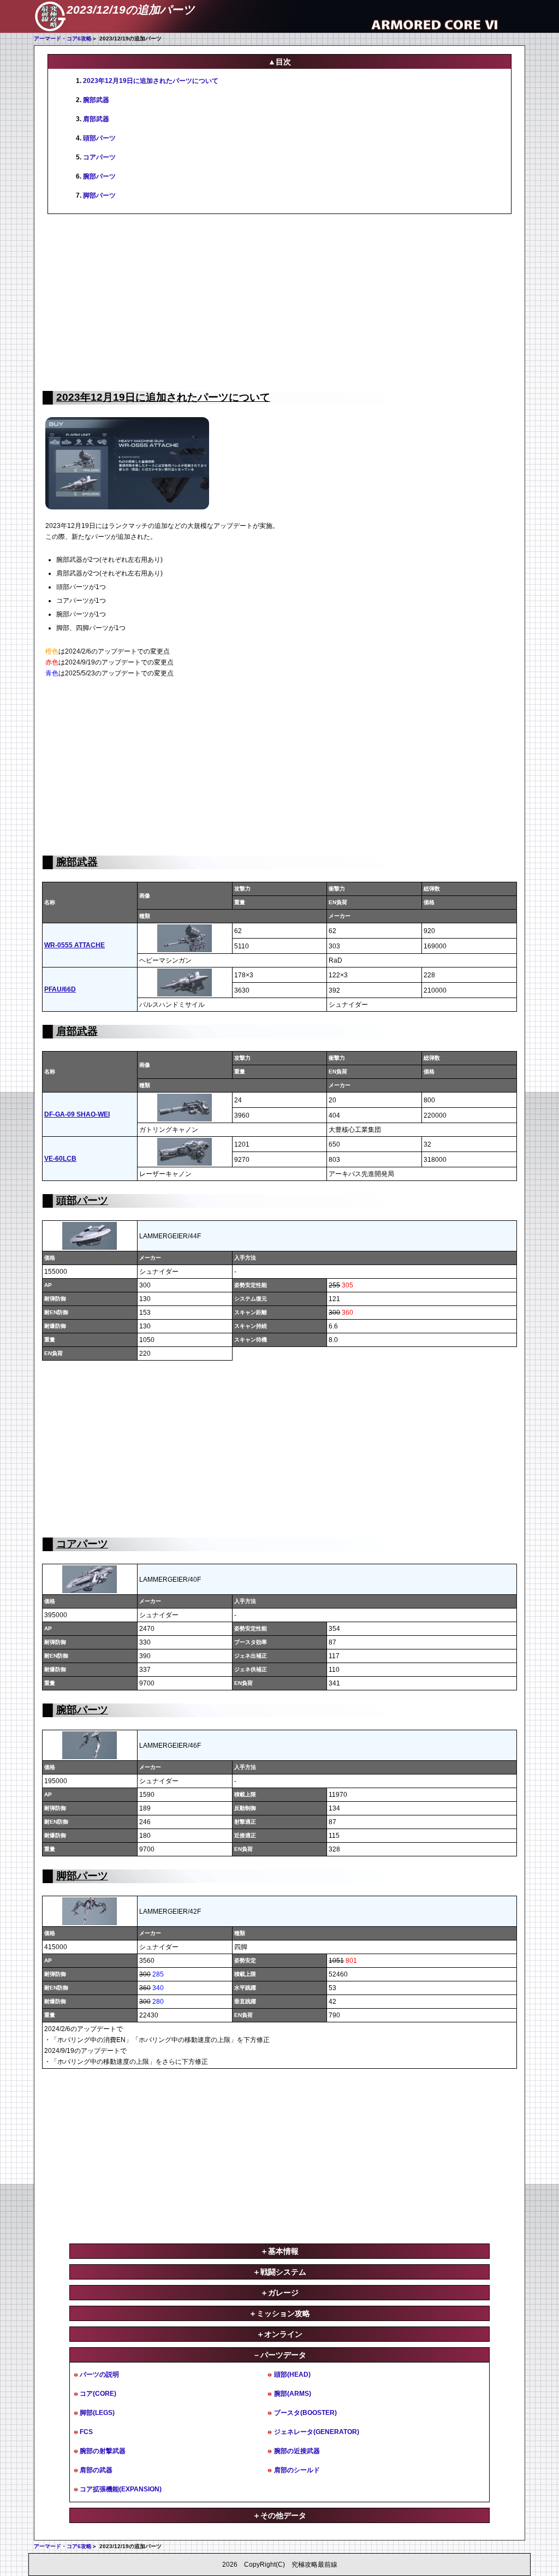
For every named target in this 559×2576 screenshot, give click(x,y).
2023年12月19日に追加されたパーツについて (151, 81)
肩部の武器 (96, 2470)
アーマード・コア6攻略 (63, 38)
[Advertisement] (279, 301)
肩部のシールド (297, 2470)
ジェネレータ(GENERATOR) (317, 2432)
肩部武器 (96, 119)
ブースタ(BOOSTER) (305, 2413)
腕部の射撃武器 (103, 2451)
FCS (86, 2432)
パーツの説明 (99, 2375)
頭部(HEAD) (292, 2375)
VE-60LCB (60, 1159)
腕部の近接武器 (297, 2451)
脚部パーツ (99, 195)
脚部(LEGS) (97, 2413)
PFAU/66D (60, 989)
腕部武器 (96, 100)
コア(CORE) (98, 2394)
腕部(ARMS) (293, 2394)
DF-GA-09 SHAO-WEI (77, 1114)
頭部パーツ (99, 138)
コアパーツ (99, 157)
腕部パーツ (99, 176)
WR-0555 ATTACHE (75, 945)
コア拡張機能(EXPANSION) (121, 2489)
